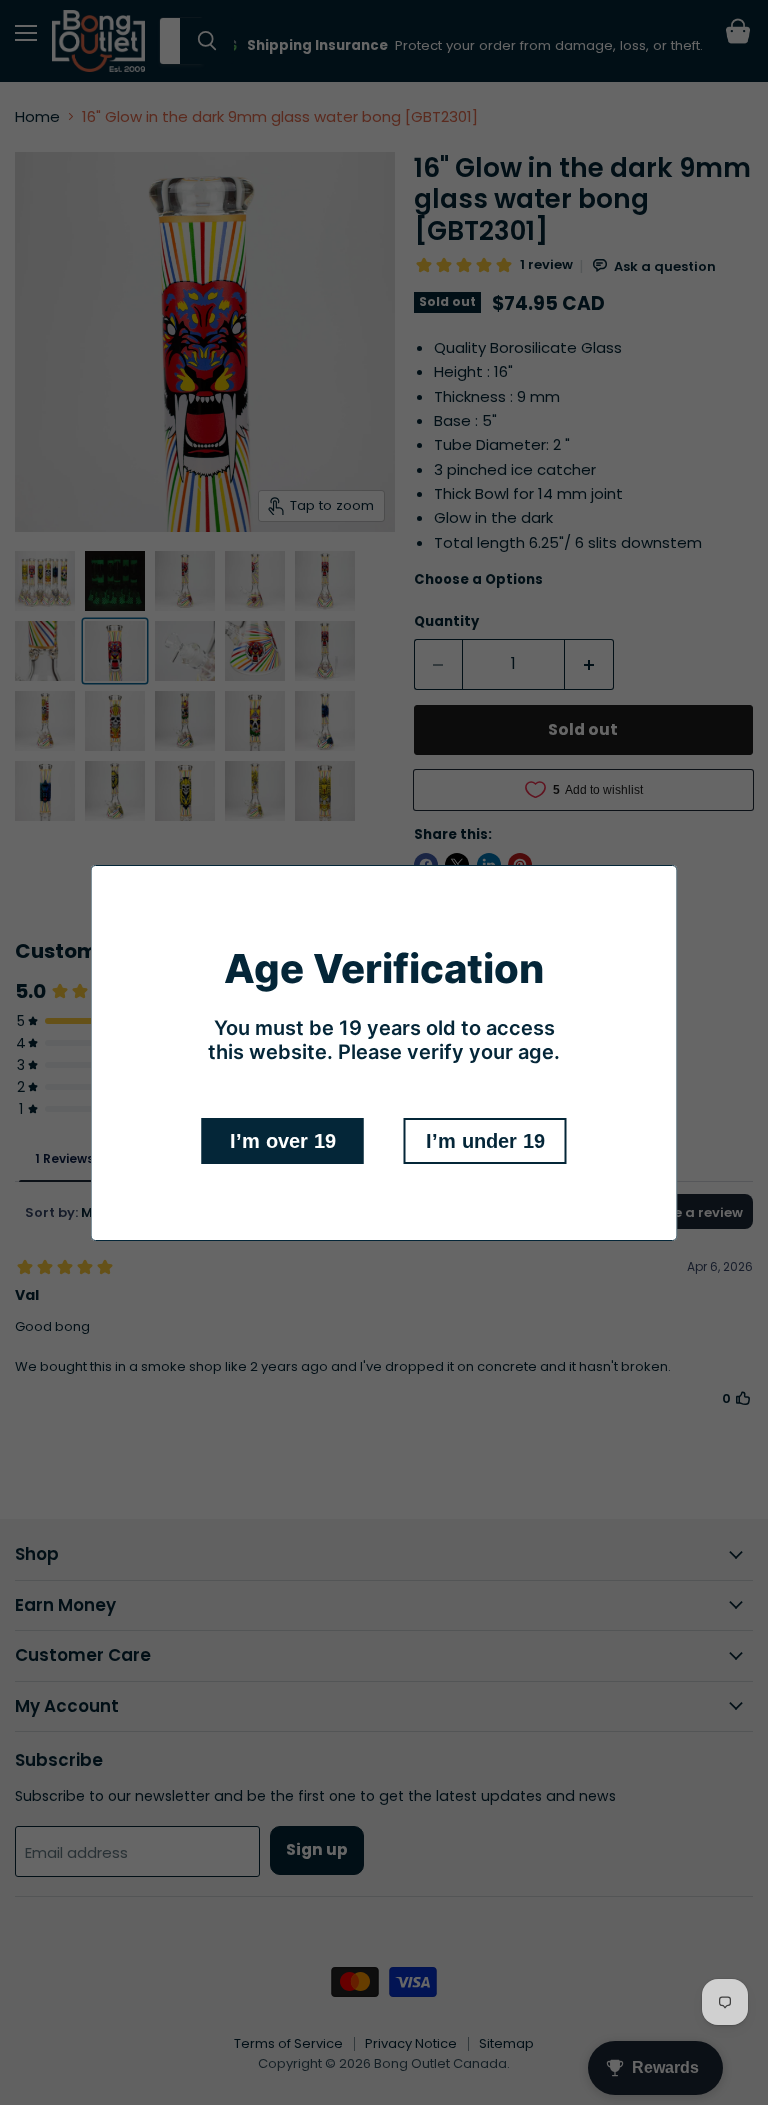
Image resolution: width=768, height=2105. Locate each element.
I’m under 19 (485, 1141)
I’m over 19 (283, 1141)
